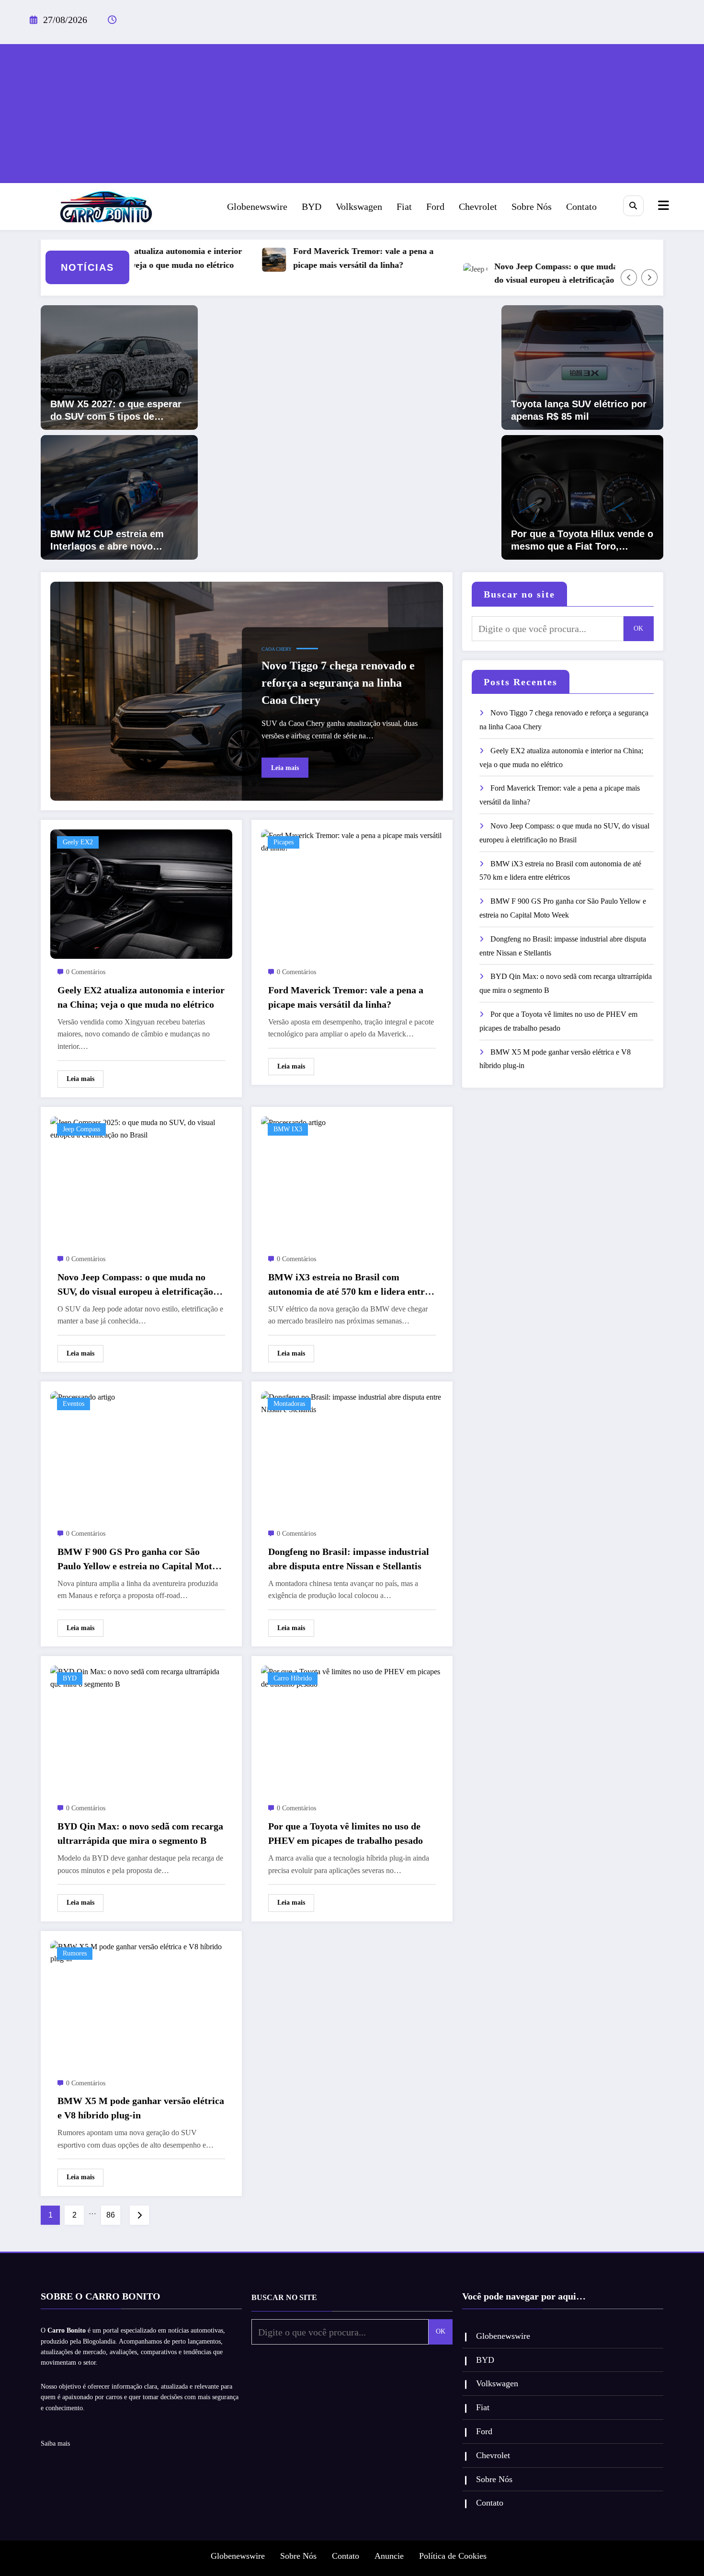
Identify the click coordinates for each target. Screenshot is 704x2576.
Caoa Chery (277, 649)
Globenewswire (257, 207)
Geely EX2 (78, 842)
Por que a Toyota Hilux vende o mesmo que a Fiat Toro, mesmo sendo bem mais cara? (582, 540)
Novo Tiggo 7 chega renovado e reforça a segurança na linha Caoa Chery (338, 683)
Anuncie (389, 2556)
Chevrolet (478, 207)
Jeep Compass (81, 1129)
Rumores (75, 1953)
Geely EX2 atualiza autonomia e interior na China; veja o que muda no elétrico (141, 997)
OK (638, 628)
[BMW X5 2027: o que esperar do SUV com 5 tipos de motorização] (119, 367)
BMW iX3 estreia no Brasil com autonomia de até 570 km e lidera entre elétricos (349, 1285)
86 (111, 2215)
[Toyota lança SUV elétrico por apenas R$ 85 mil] (582, 367)
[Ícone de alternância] (662, 207)
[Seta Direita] (649, 277)
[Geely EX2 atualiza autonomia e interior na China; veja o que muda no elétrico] (141, 893)
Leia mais (285, 768)
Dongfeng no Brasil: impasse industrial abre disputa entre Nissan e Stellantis (349, 1559)
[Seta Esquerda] (629, 277)
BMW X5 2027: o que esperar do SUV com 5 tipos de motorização (116, 411)
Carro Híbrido (293, 1678)
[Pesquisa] (633, 206)
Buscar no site (519, 594)
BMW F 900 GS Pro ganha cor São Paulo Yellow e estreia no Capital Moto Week (137, 1560)
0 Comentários (86, 972)
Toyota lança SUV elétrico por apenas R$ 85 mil (579, 410)
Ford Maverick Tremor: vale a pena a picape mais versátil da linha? (320, 258)
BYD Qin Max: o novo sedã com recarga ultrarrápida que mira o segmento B (140, 1833)
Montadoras (289, 1404)
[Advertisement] (352, 111)
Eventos (74, 1404)
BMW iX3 (288, 1129)
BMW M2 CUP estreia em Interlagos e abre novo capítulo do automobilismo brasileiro (112, 540)
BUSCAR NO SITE (284, 2297)
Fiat (404, 207)
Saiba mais (55, 2444)
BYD (312, 207)
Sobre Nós (532, 207)
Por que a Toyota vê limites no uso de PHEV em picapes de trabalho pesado (346, 1833)
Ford (435, 207)
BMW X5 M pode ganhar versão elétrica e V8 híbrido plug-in (141, 2108)
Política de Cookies (453, 2556)
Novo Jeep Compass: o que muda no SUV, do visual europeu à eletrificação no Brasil (528, 273)
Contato (581, 207)
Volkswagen (359, 207)
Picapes (284, 842)
